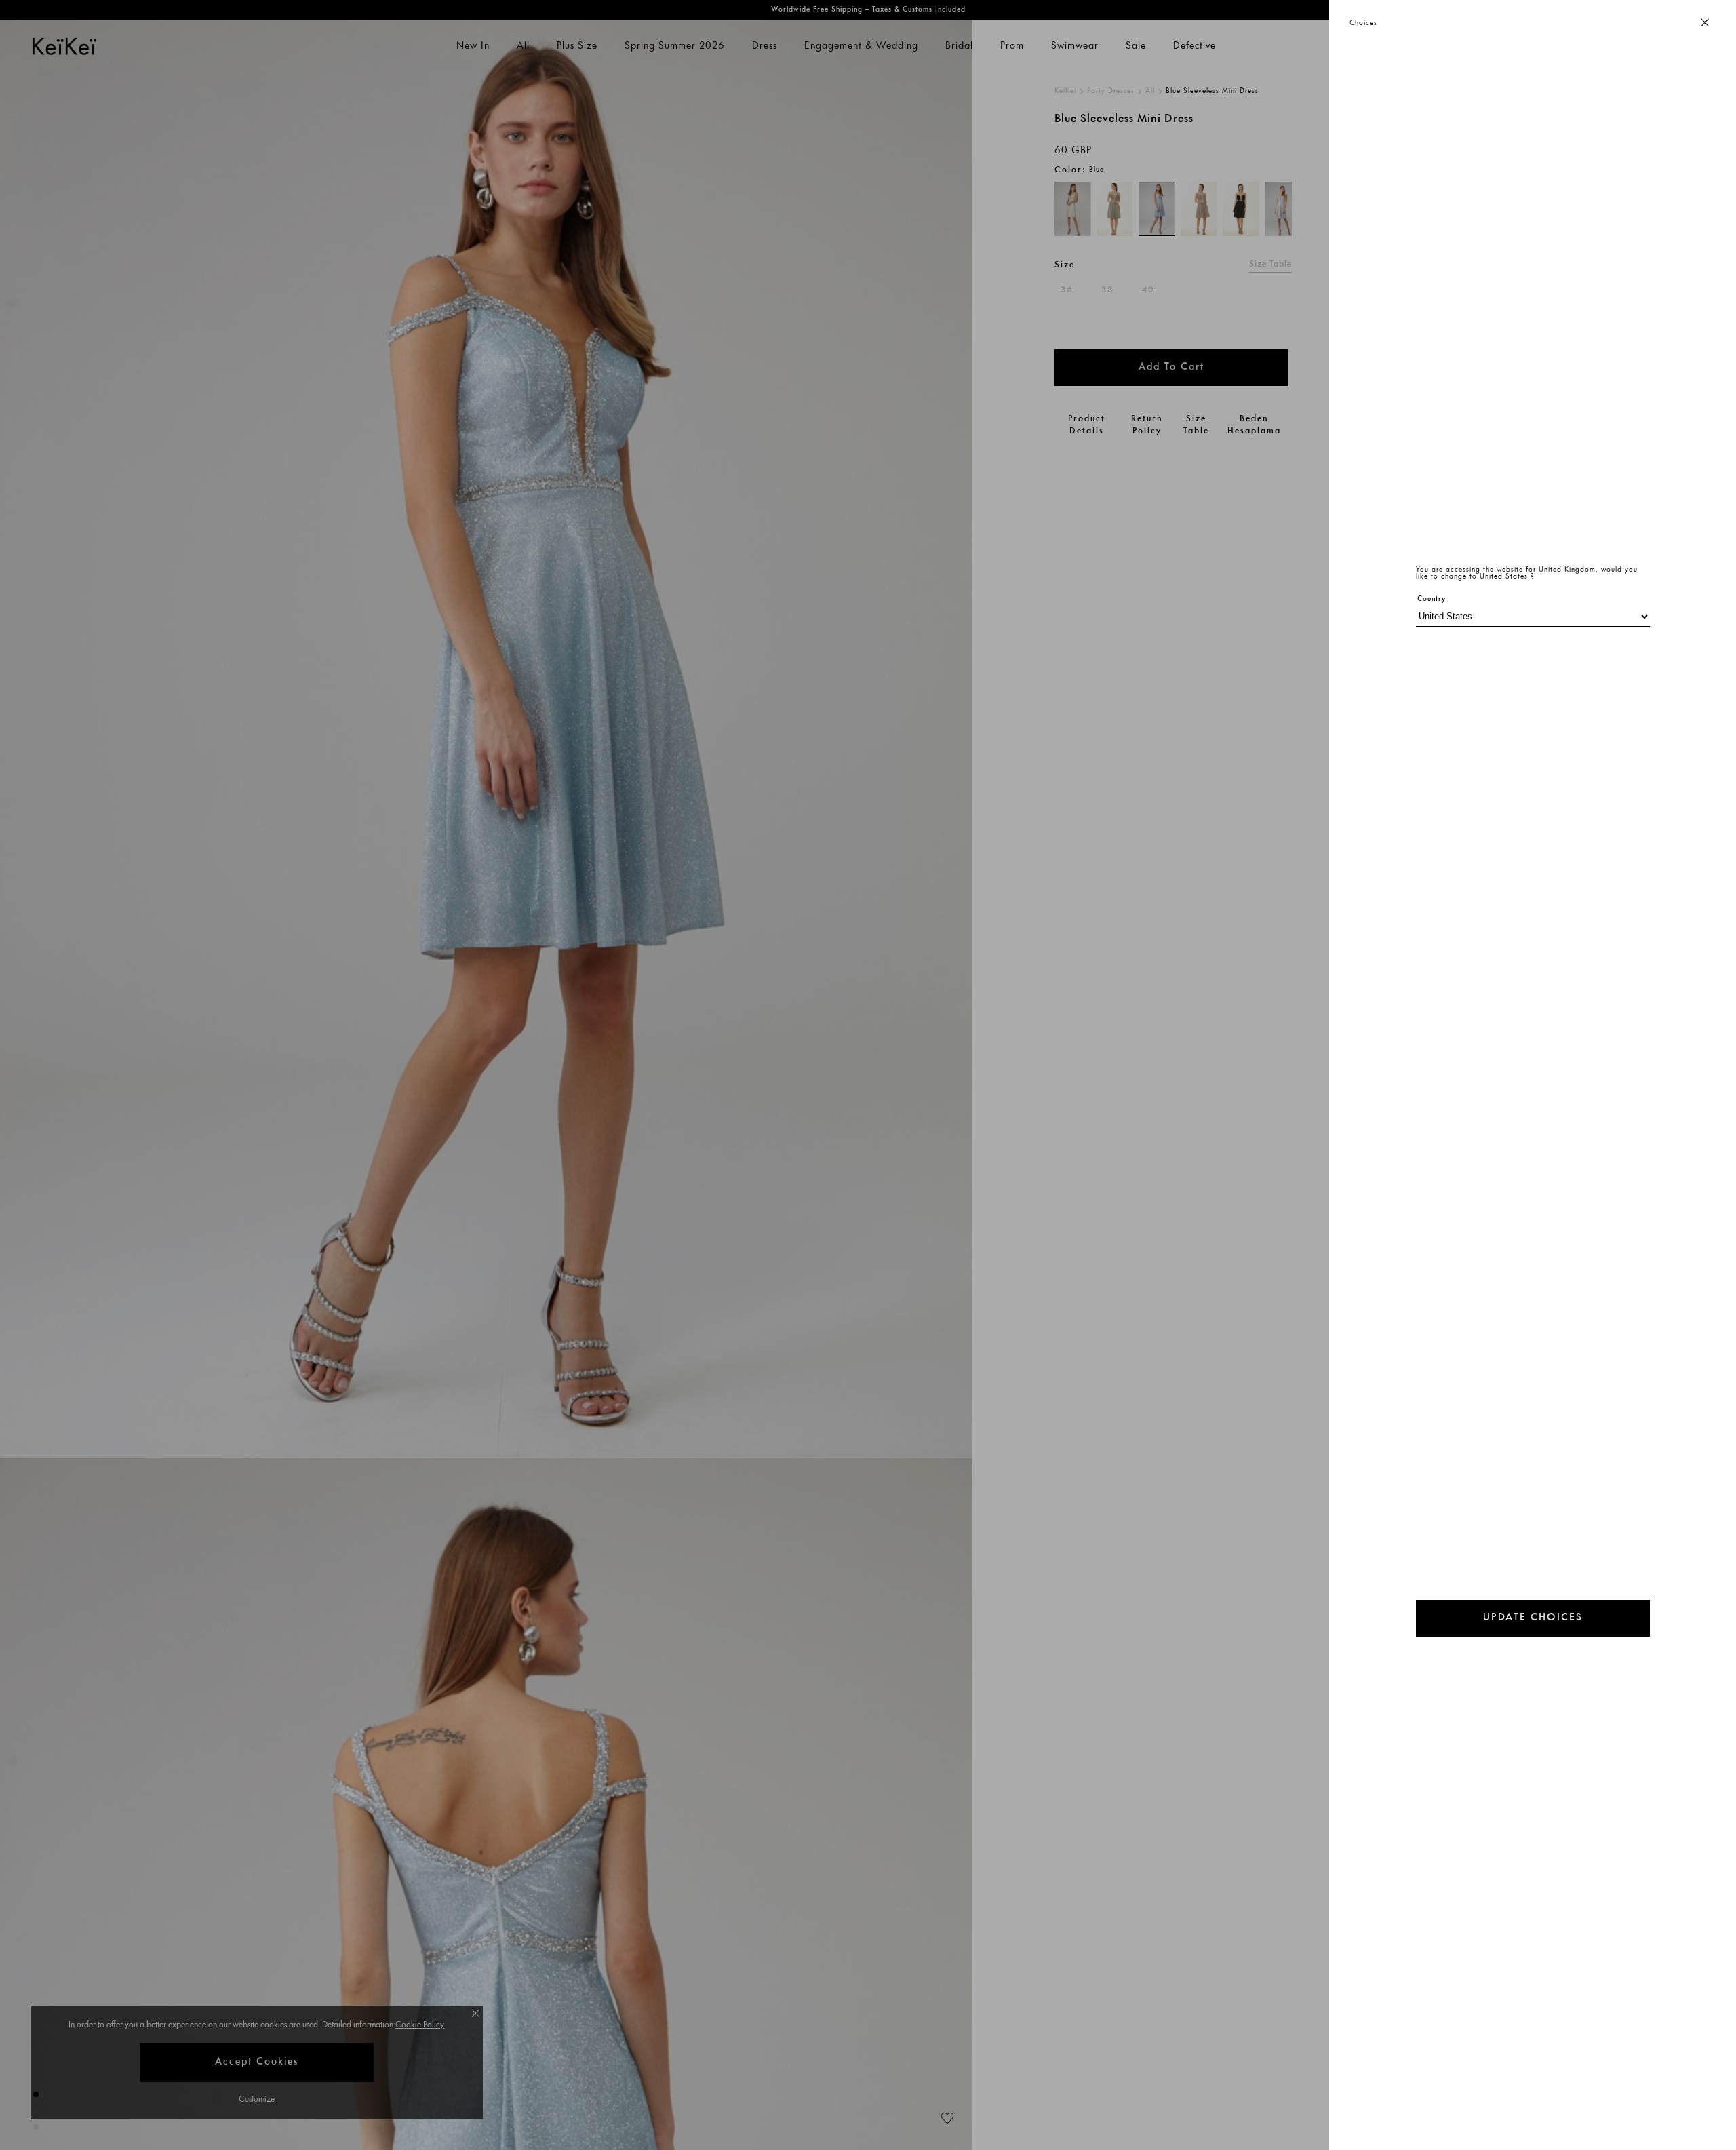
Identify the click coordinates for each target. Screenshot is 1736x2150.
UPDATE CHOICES (1533, 1618)
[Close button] (1705, 23)
